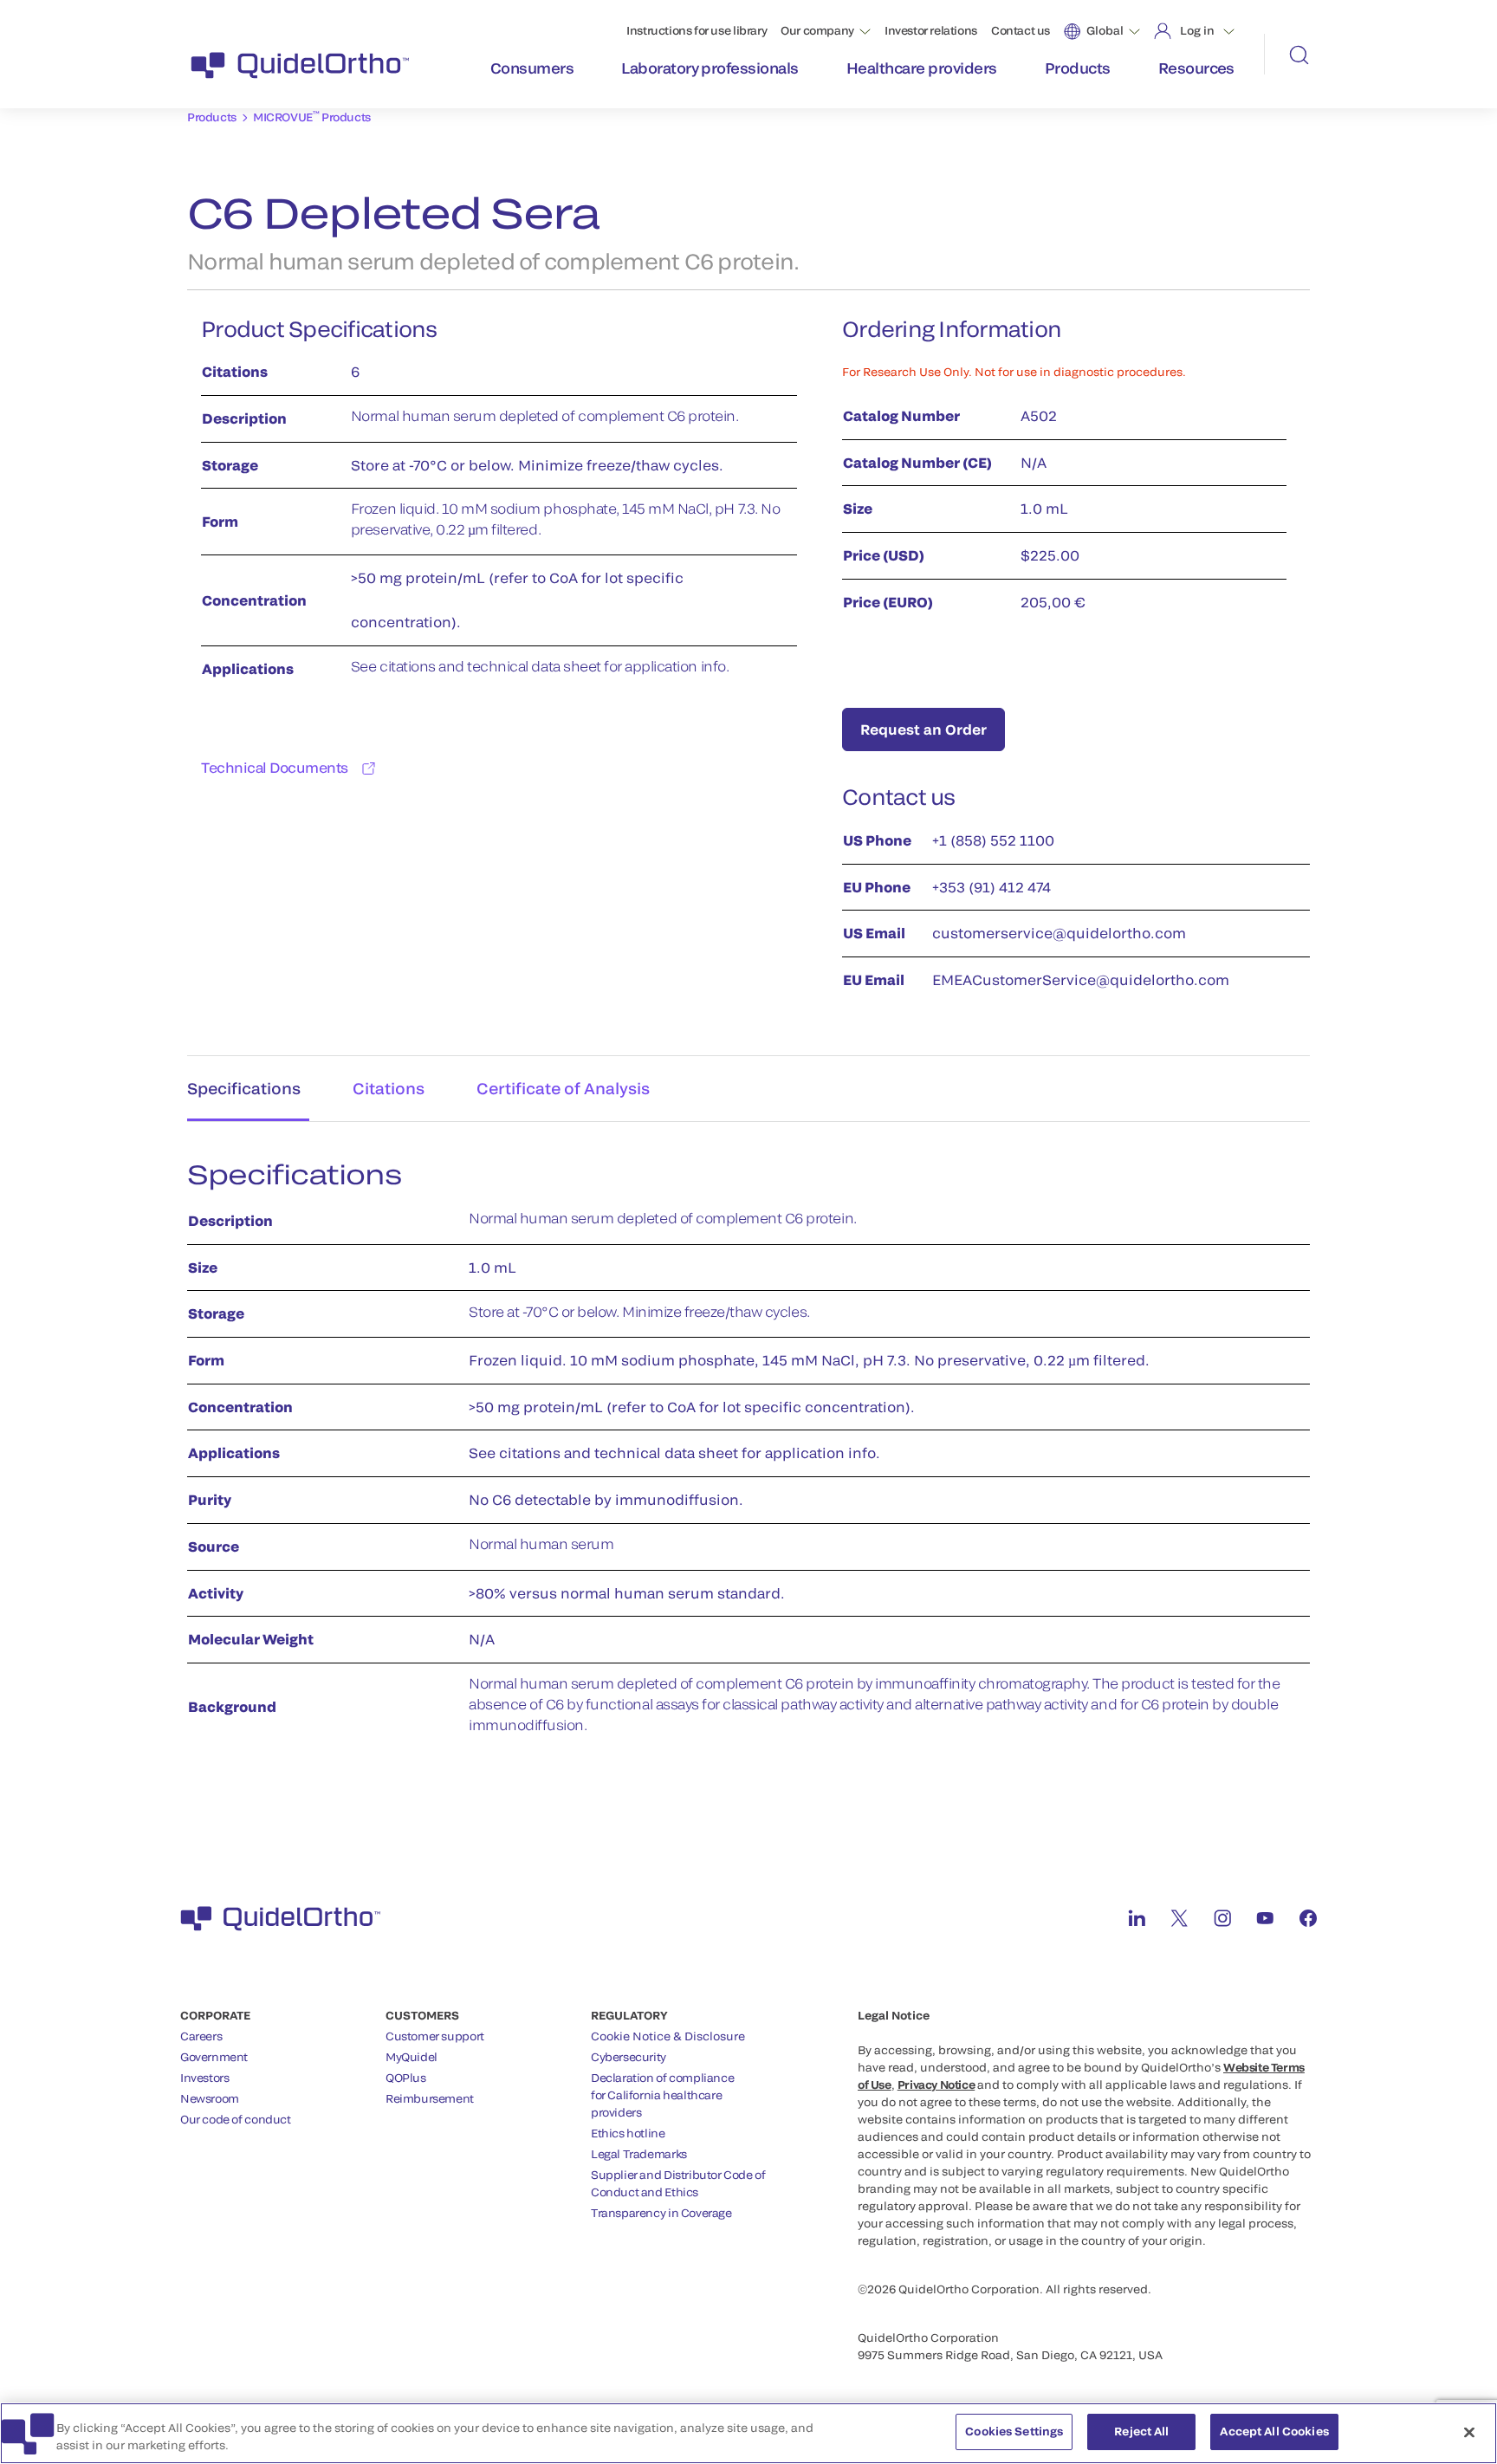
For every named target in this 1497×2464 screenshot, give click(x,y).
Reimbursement (430, 2098)
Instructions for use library (697, 30)
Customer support (435, 2036)
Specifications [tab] (244, 1088)
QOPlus (406, 2078)
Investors (205, 2078)
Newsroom (210, 2098)
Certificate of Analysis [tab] (563, 1088)
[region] (748, 2433)
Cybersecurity (629, 2057)
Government (214, 2057)
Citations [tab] (389, 1088)
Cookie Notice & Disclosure (668, 2036)
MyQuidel (412, 2057)
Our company (817, 30)
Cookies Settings (1014, 2431)
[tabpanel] (748, 1456)
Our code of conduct (236, 2119)
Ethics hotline (628, 2133)
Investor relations (931, 30)
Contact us (1021, 30)
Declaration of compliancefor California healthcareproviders (662, 2095)
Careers (201, 2036)
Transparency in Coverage (661, 2213)
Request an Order (923, 729)
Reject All (1141, 2431)
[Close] (1469, 2432)
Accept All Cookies (1274, 2431)
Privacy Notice (936, 2085)
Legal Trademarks (639, 2154)
